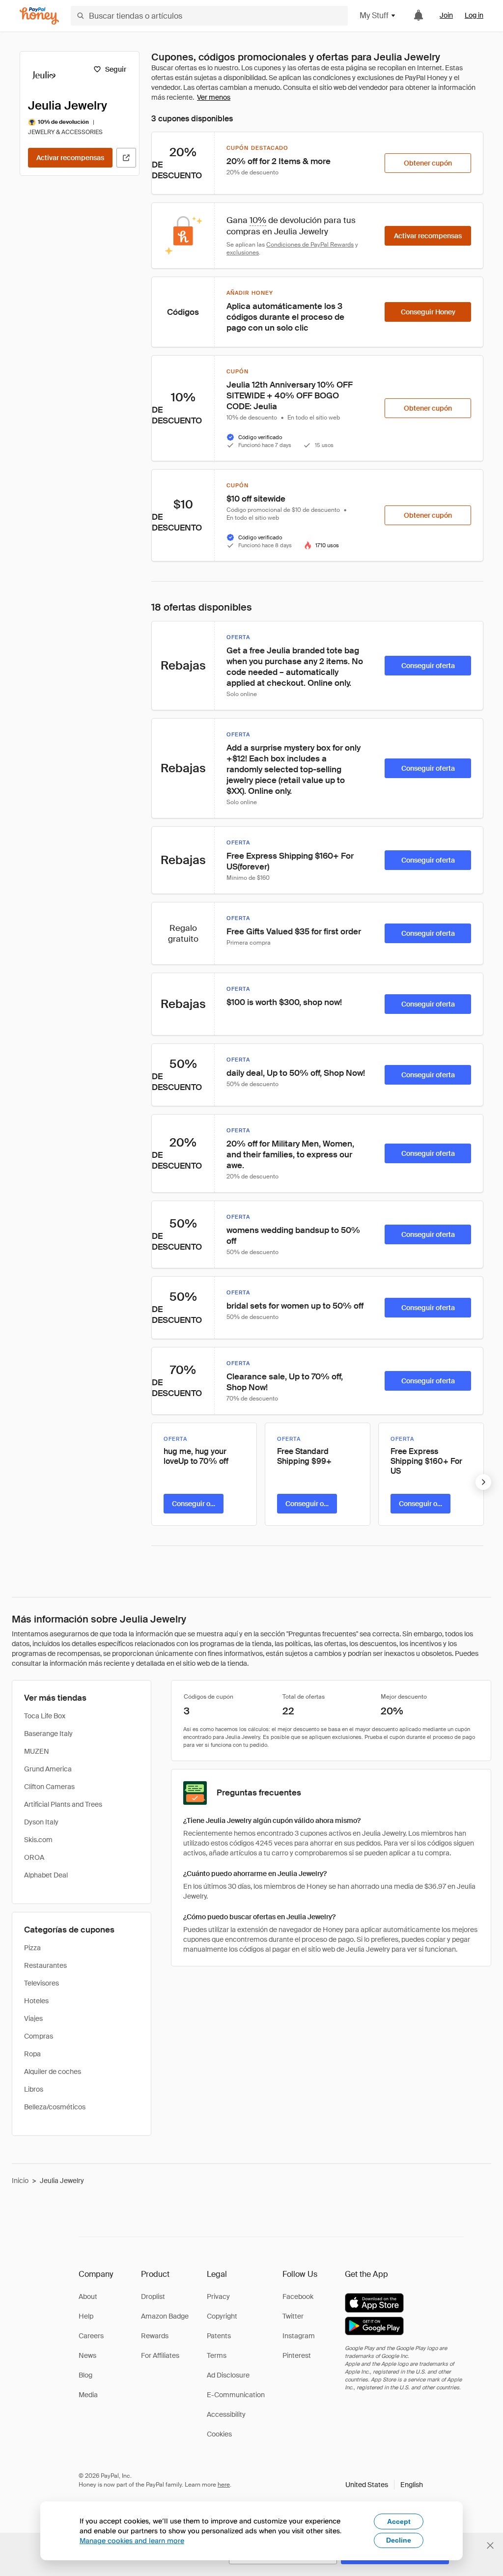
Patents (219, 2336)
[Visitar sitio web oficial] (126, 158)
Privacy (218, 2296)
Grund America (48, 1769)
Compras (39, 2036)
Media (88, 2395)
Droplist (153, 2296)
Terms (217, 2355)
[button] (384, 2485)
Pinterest (297, 2355)
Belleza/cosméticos (55, 2107)
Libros (34, 2089)
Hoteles (36, 2001)
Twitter (293, 2316)
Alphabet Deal (46, 1875)
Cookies (219, 2434)
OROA (34, 1857)
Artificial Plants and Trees (63, 1804)
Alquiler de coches (53, 2072)
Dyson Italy (41, 1822)
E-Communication (236, 2395)
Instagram (299, 2336)
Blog (85, 2375)
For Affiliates (160, 2355)
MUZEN (37, 1751)
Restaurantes (45, 1965)
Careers (91, 2336)
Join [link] (446, 15)
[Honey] (39, 16)
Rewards (155, 2336)
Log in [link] (474, 15)
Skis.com (38, 1840)
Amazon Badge (165, 2316)
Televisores (42, 1983)
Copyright (222, 2316)
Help (86, 2316)
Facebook (298, 2296)
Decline (399, 2540)
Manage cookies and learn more (132, 2540)
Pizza (32, 1948)
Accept (399, 2521)
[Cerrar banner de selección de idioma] (490, 2546)
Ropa (32, 2054)
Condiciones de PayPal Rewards (310, 245)
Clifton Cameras (49, 1787)
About (88, 2296)
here (224, 2485)
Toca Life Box (45, 1716)
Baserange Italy (48, 1734)
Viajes (33, 2018)
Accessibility (226, 2414)
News (87, 2355)
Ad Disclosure (228, 2375)
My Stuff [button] (374, 15)
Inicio (20, 2181)
